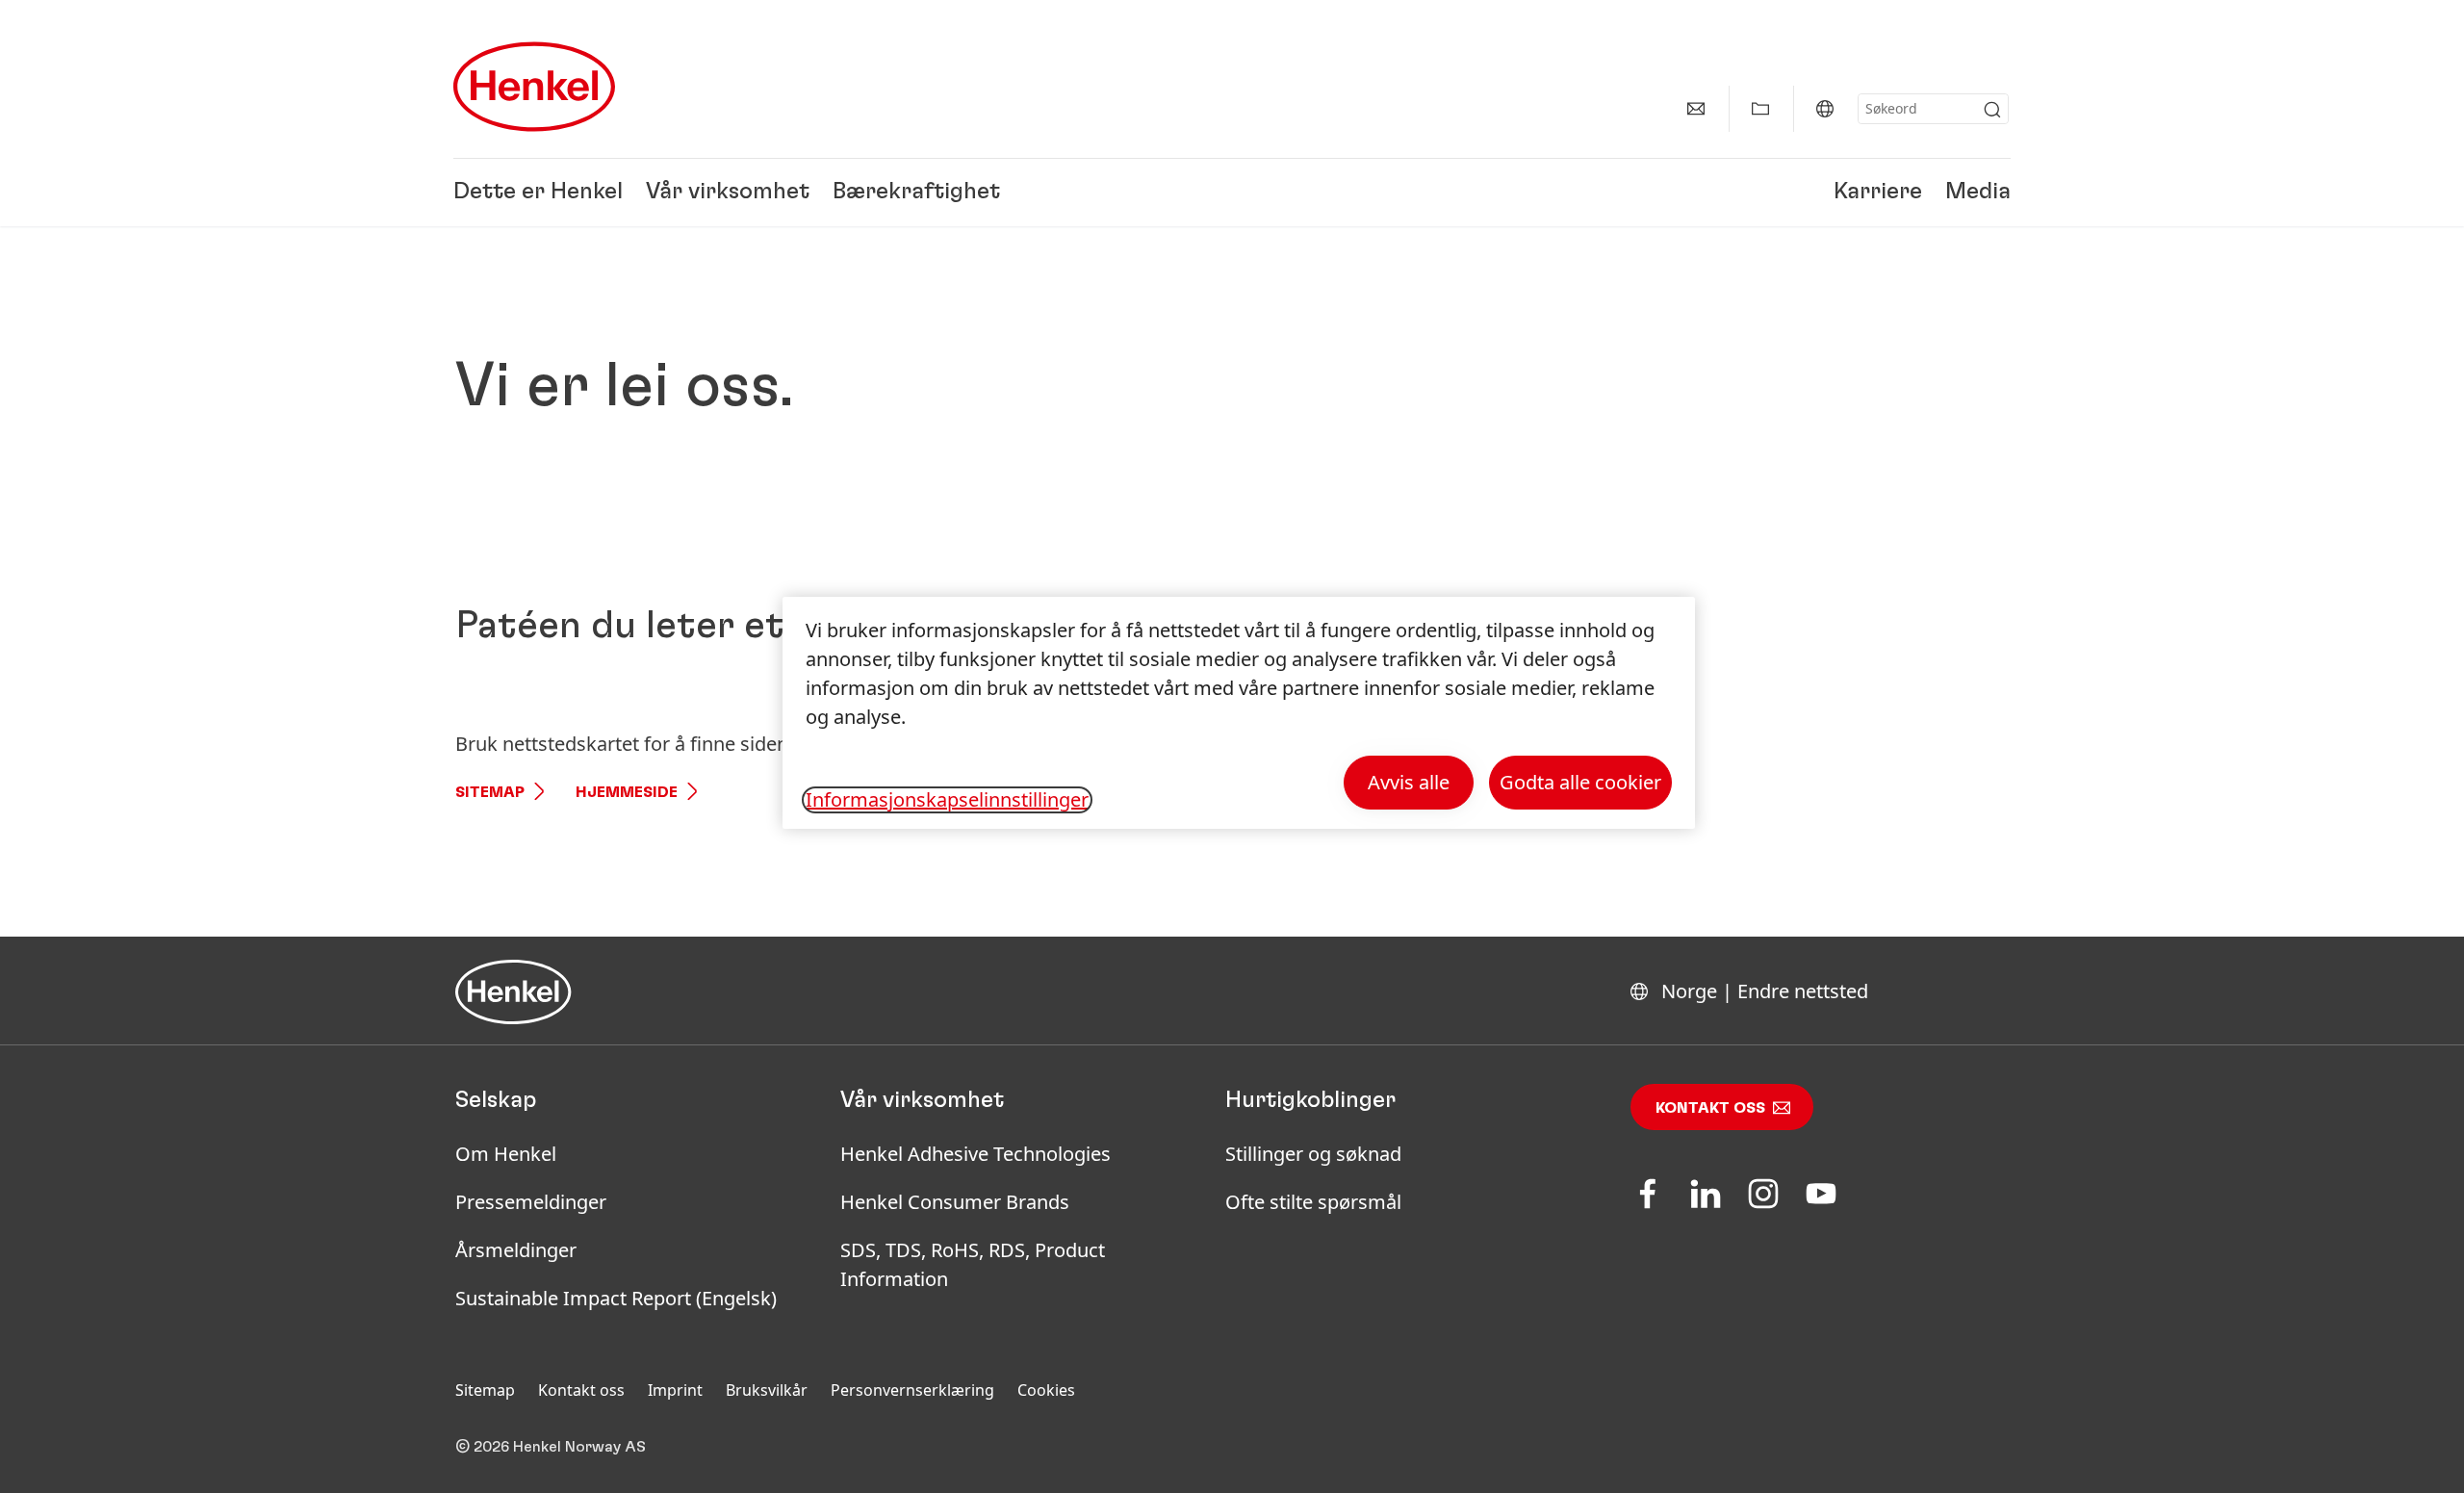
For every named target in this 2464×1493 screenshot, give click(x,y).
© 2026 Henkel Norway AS (551, 1447)
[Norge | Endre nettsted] (1825, 109)
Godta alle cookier (1580, 782)
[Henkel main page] (534, 87)
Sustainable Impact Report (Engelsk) (616, 1298)
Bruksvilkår (767, 1390)
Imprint (675, 1390)
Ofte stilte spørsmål (1313, 1202)
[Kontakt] (1696, 109)
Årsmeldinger (516, 1250)
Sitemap (490, 792)
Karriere (1878, 193)
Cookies (1046, 1390)
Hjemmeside (627, 792)
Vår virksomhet (728, 193)
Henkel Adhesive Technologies (975, 1154)
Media (1978, 193)
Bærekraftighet (916, 193)
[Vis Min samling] (1760, 109)
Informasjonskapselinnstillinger (947, 800)
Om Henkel (506, 1154)
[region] (1239, 713)
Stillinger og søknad (1313, 1154)
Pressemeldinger (531, 1202)
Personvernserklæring (912, 1390)
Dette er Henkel (538, 193)
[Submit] (1992, 110)
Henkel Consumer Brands (955, 1202)
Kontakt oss (1710, 1108)
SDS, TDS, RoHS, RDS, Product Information (973, 1264)
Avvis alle (1409, 782)
